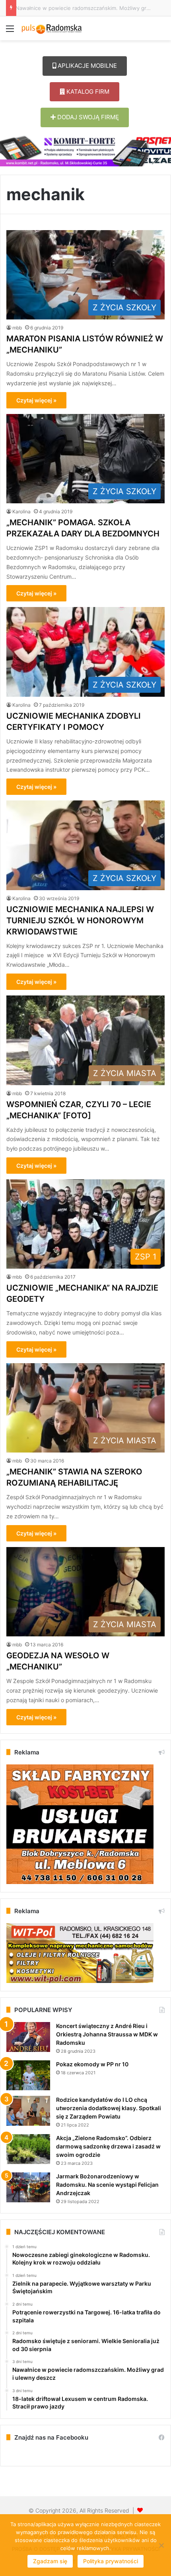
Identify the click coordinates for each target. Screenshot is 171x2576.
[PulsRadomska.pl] (52, 28)
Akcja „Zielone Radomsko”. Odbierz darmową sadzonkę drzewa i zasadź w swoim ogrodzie (108, 2146)
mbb (17, 328)
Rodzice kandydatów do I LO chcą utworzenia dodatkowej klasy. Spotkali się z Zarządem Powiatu (109, 2108)
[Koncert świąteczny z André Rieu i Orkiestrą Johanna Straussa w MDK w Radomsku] (28, 2037)
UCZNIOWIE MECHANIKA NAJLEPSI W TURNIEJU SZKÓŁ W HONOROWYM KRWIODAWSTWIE (80, 920)
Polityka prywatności (111, 2561)
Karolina (21, 511)
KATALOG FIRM (87, 92)
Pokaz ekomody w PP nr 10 (92, 2064)
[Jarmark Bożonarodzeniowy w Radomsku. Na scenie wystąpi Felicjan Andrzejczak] (28, 2187)
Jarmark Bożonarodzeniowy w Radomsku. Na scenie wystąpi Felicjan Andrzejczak (107, 2185)
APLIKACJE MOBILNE (86, 66)
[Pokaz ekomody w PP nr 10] (28, 2075)
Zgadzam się (50, 2561)
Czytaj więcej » (36, 400)
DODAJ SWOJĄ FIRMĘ (87, 117)
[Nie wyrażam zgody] (161, 2545)
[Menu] (10, 31)
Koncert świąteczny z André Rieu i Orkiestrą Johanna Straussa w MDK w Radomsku (107, 2034)
